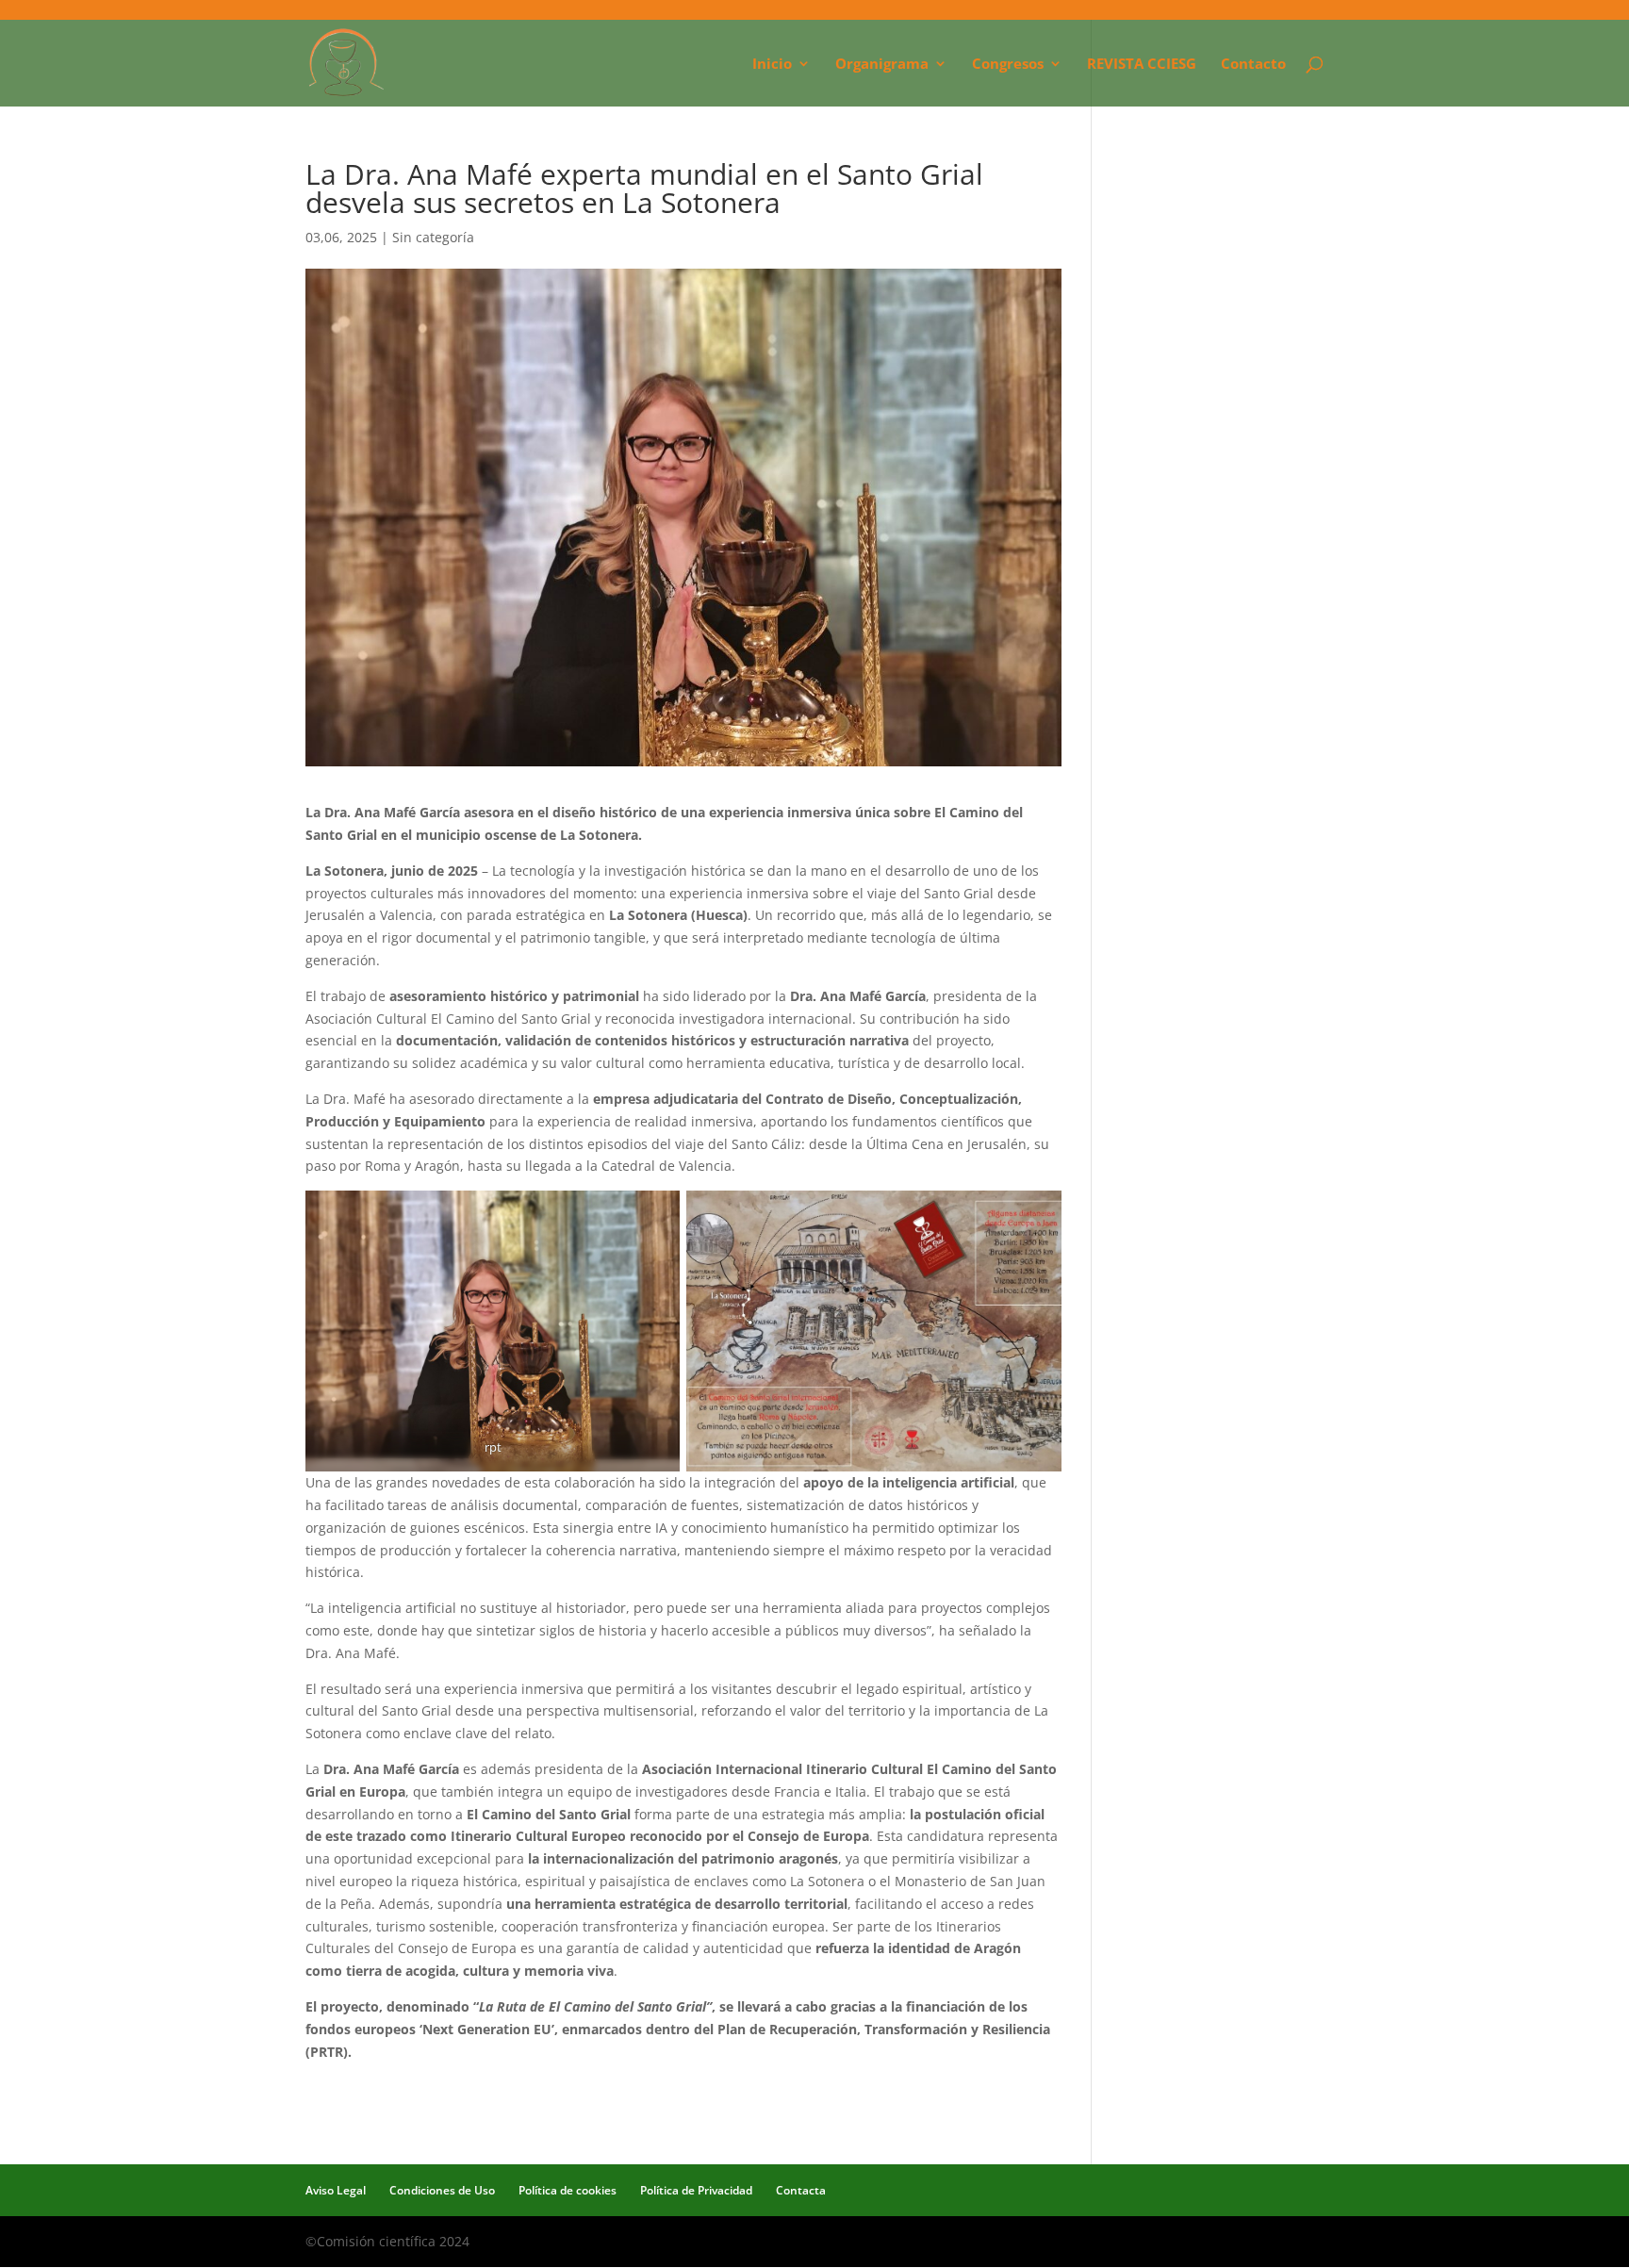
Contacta (801, 2190)
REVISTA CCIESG (1142, 65)
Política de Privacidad (696, 2190)
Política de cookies (568, 2190)
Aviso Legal (336, 2190)
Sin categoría (433, 237)
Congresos (1008, 65)
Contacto (1253, 65)
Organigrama (882, 65)
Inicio (772, 65)
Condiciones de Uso (442, 2190)
